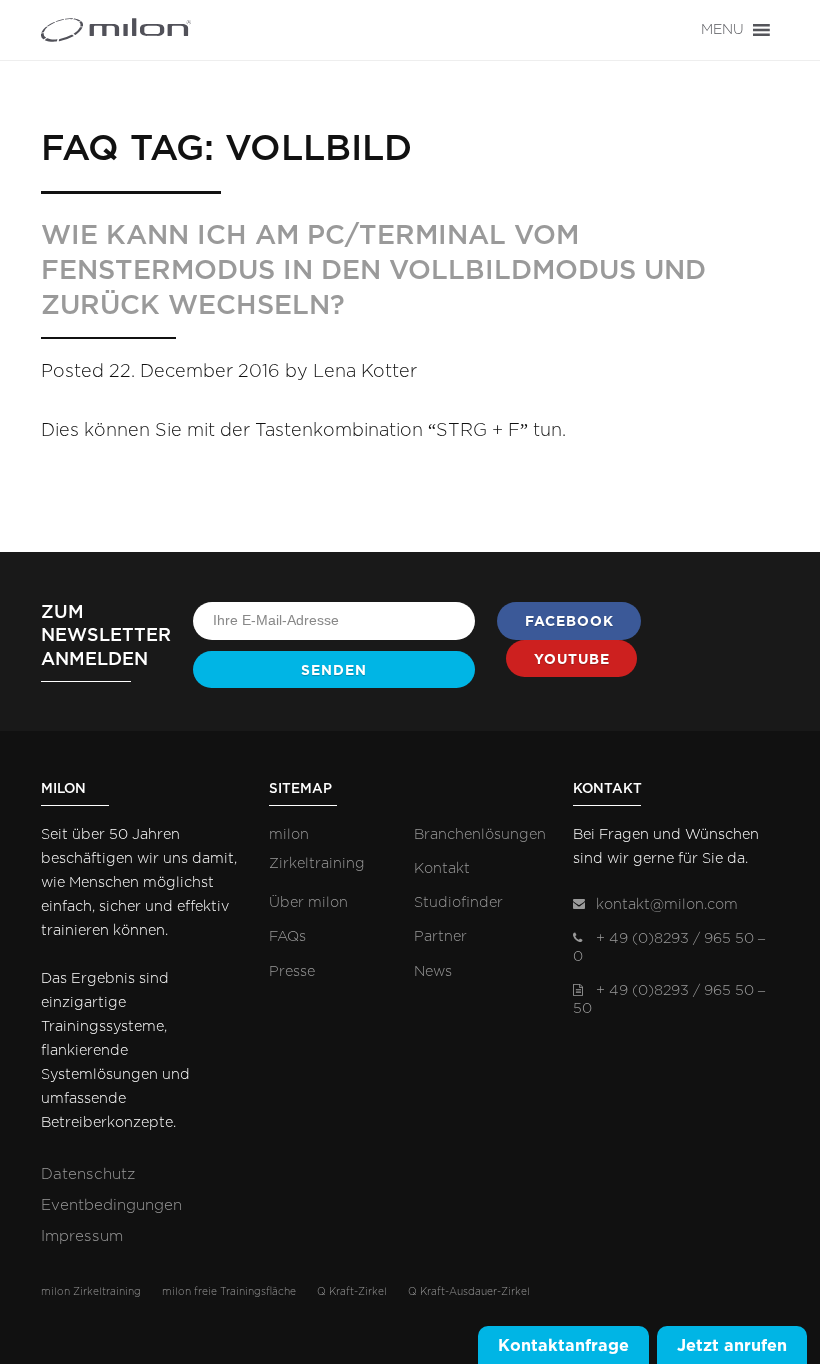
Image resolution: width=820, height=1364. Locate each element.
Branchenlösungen (480, 834)
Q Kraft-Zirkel (352, 1292)
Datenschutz (88, 1174)
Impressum (82, 1236)
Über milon (308, 902)
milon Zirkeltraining (91, 1292)
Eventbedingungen (111, 1205)
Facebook (569, 621)
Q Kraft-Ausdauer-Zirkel (469, 1292)
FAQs (287, 936)
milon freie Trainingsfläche (229, 1292)
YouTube (572, 659)
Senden (334, 670)
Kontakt (442, 868)
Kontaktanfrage (563, 1345)
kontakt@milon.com (667, 904)
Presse (292, 971)
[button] (722, 30)
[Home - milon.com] (116, 30)
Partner (440, 936)
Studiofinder (458, 902)
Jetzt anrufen (732, 1345)
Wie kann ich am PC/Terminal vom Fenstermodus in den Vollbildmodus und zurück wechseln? (373, 270)
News (433, 971)
